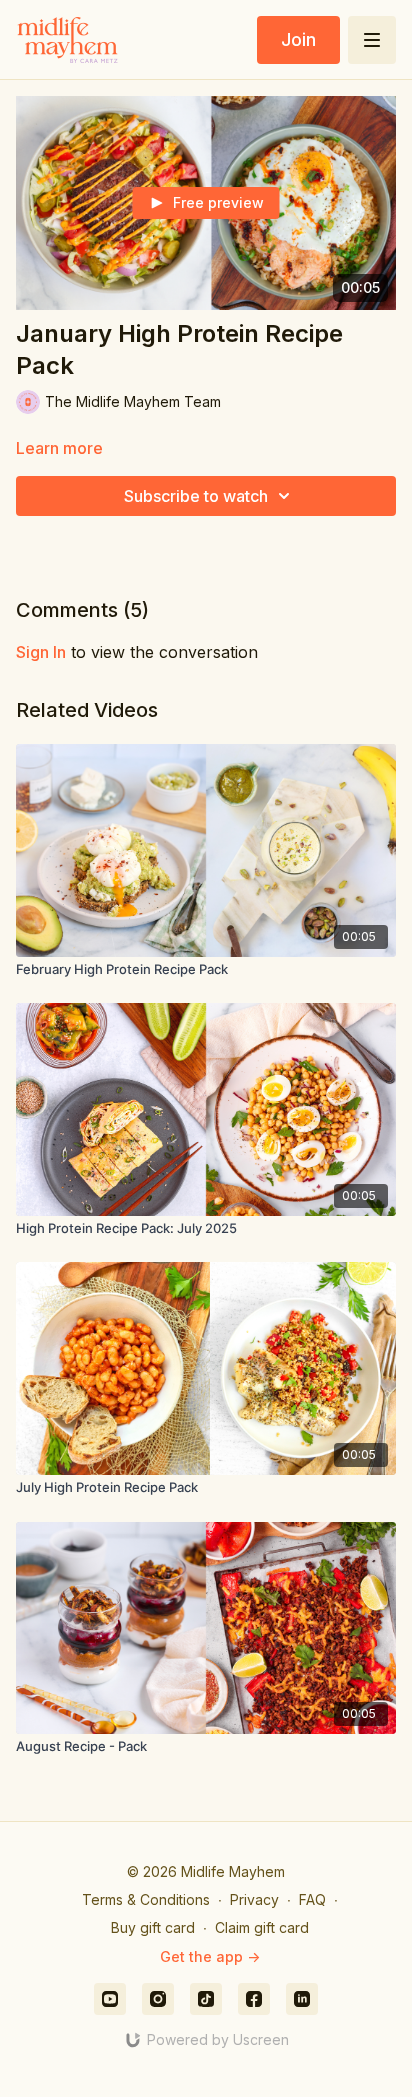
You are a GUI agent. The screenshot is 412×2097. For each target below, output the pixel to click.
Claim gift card (262, 1927)
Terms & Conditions (146, 1899)
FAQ (312, 1899)
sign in (41, 652)
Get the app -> (210, 1956)
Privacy (254, 1899)
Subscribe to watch (196, 496)
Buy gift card (153, 1927)
